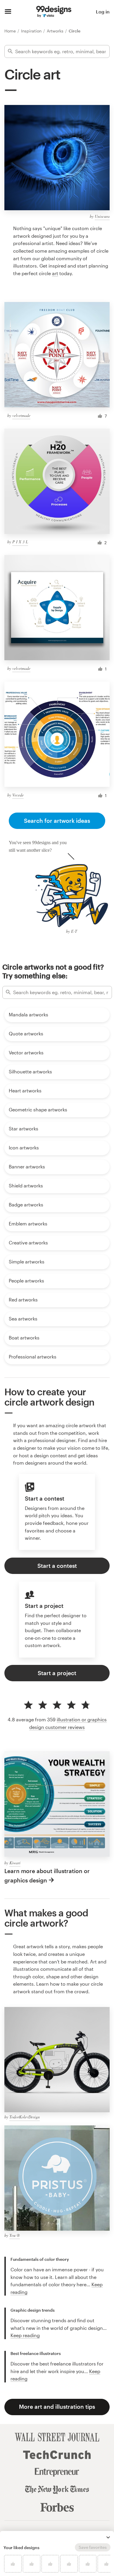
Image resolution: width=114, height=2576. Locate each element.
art (55, 273)
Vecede (18, 795)
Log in (103, 12)
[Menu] (8, 12)
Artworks (56, 31)
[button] (108, 2537)
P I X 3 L (20, 542)
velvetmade (21, 415)
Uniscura (102, 216)
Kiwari (15, 1863)
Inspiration (32, 31)
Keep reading (25, 2335)
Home (11, 31)
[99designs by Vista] (54, 12)
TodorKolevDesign (25, 2117)
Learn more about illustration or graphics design (47, 1875)
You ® (15, 2235)
